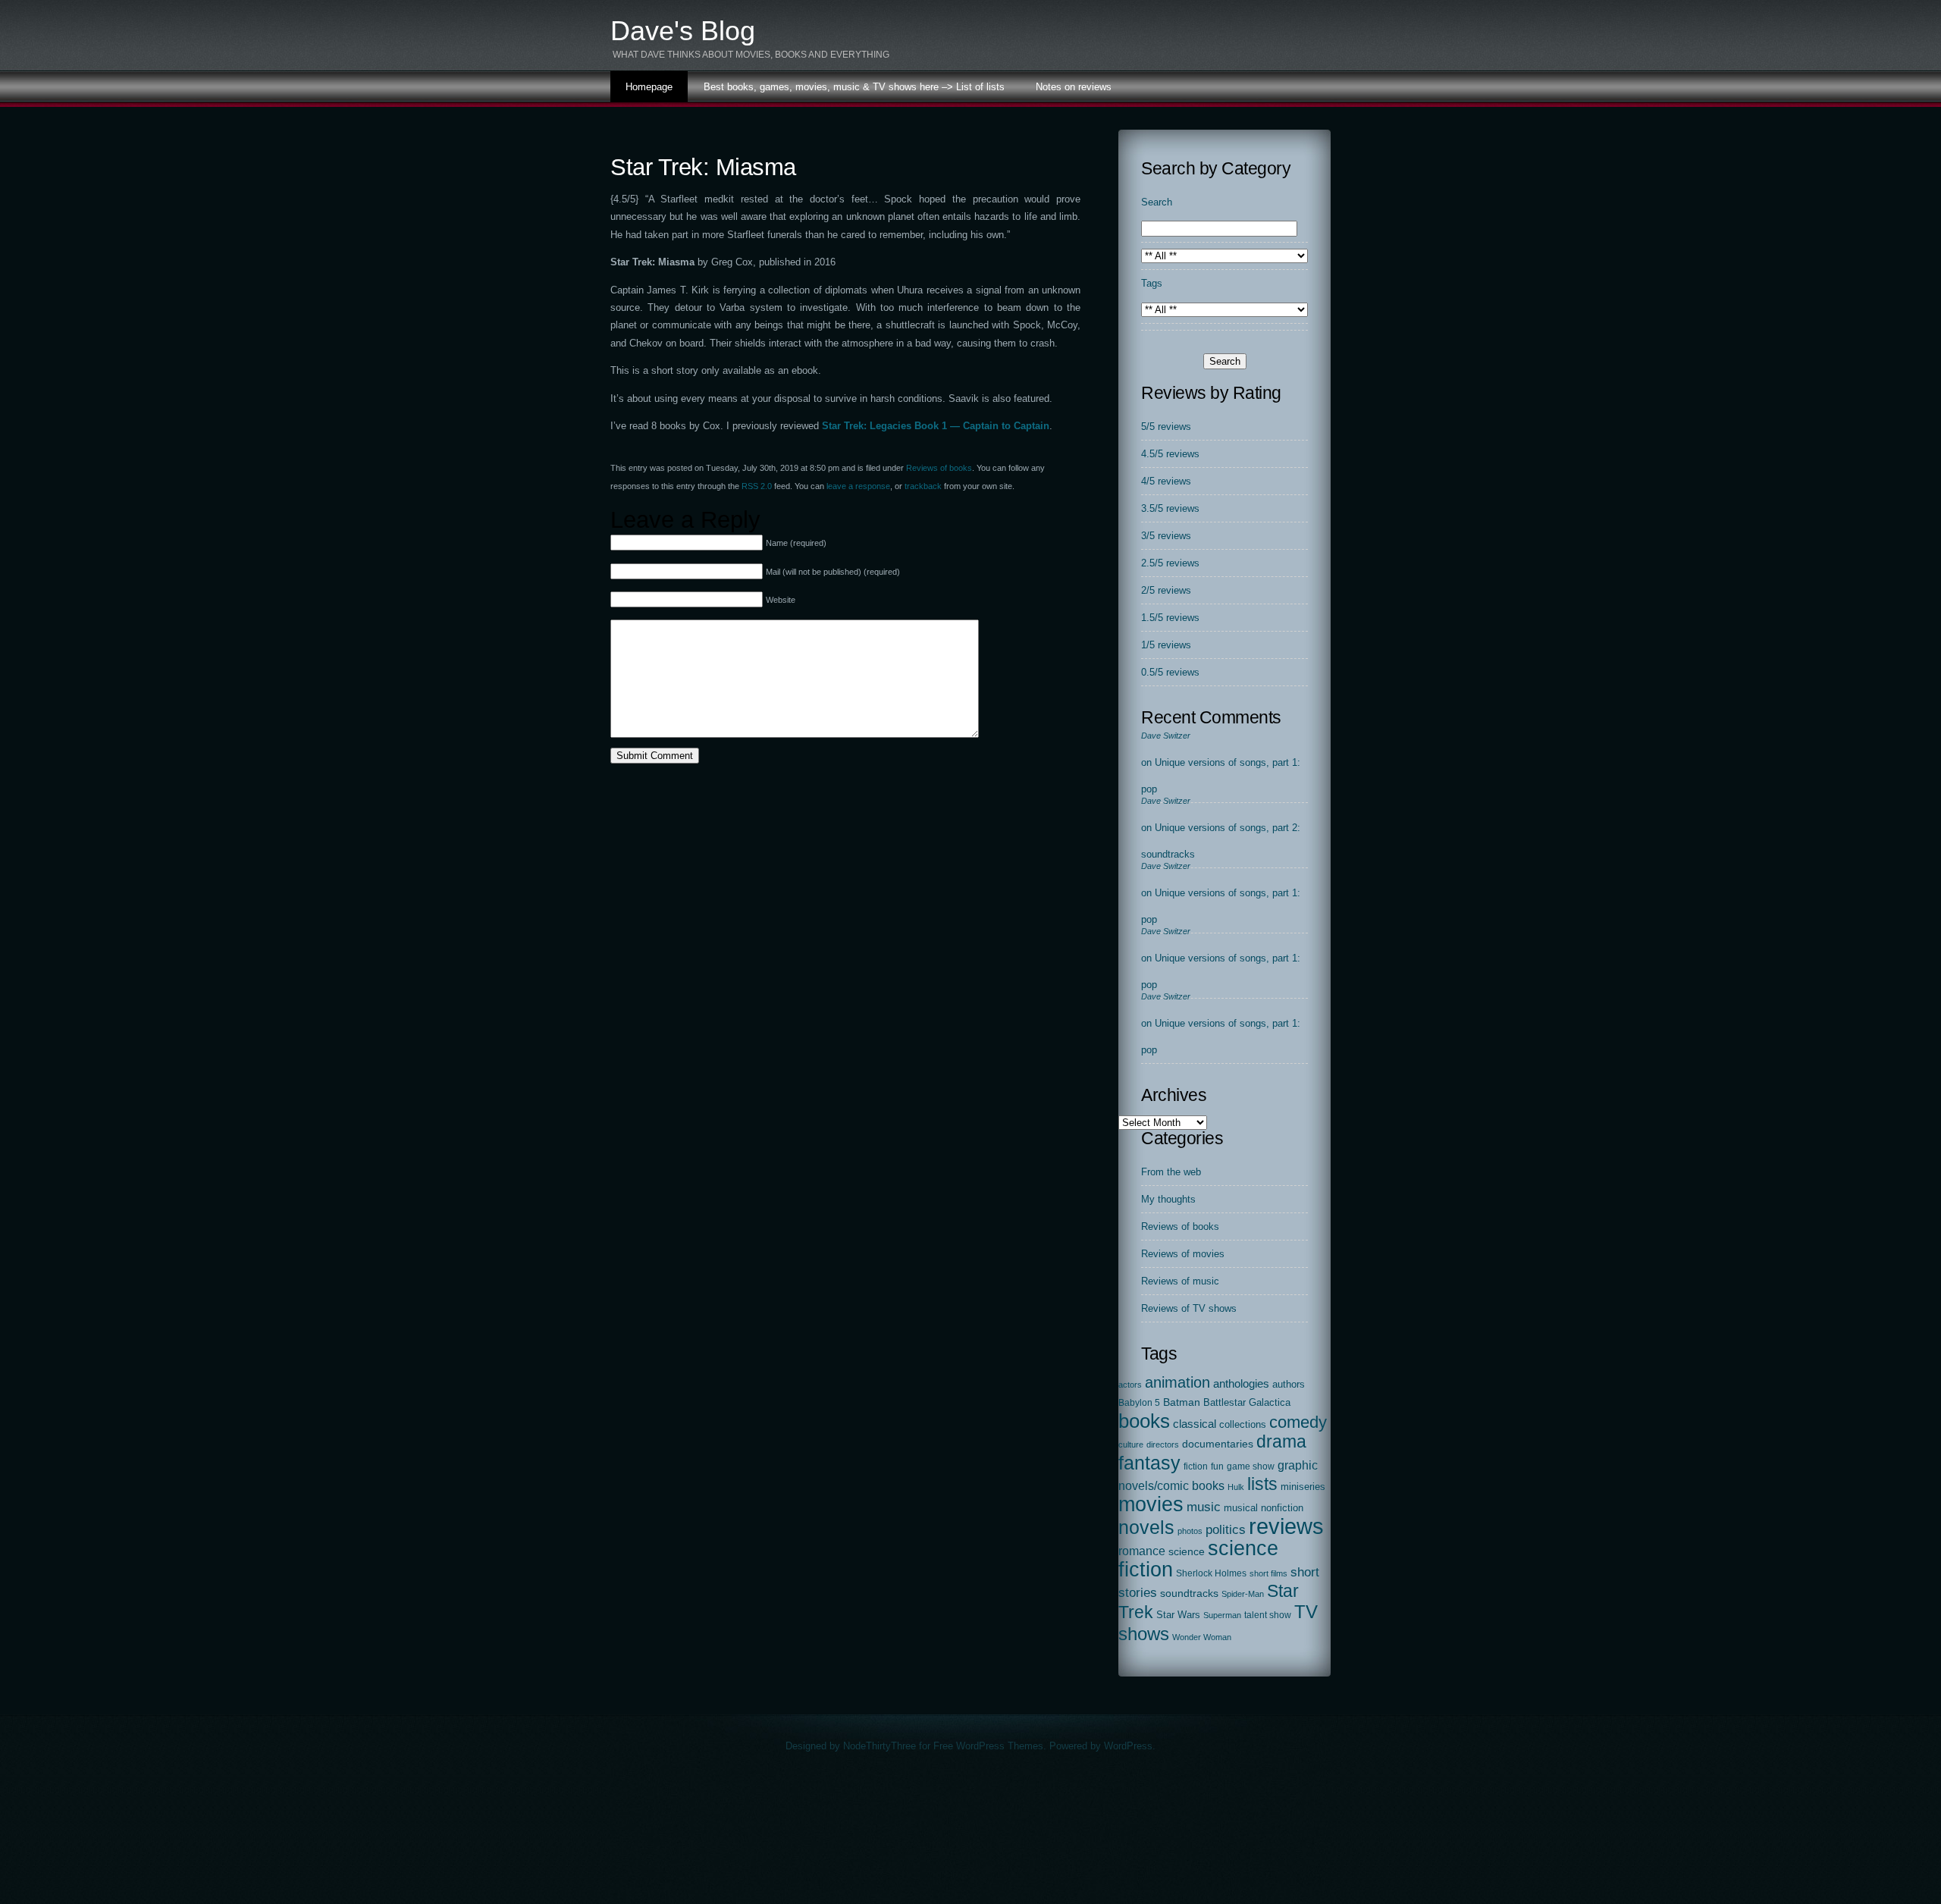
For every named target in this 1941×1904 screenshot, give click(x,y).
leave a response (858, 486)
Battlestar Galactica (1247, 1403)
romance (1142, 1551)
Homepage (649, 87)
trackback (923, 486)
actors (1130, 1385)
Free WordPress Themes (988, 1746)
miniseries (1303, 1487)
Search (1157, 202)
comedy (1298, 1422)
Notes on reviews (1074, 87)
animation (1177, 1382)
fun (1217, 1466)
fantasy (1149, 1463)
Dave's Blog (683, 31)
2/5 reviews (1166, 590)
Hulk (1236, 1487)
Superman (1222, 1615)
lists (1262, 1484)
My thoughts (1168, 1199)
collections (1243, 1424)
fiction (1196, 1466)
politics (1226, 1530)
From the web (1171, 1172)
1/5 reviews (1166, 645)
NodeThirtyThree (880, 1746)
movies (1151, 1504)
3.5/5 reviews (1170, 508)
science (1187, 1552)
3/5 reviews (1166, 536)
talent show (1268, 1615)
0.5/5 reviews (1170, 672)
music (1204, 1507)
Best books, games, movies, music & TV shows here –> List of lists (854, 87)
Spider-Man (1243, 1594)
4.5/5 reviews (1170, 454)
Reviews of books (939, 468)
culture (1131, 1444)
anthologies (1241, 1384)
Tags (1152, 283)
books (1144, 1421)
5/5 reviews (1166, 427)
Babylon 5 (1139, 1403)
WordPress (1128, 1746)
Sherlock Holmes (1211, 1573)
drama (1281, 1441)
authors (1289, 1384)
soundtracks (1189, 1593)
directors (1163, 1444)
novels (1146, 1527)
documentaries (1218, 1444)
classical (1195, 1424)
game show (1251, 1466)
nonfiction (1282, 1508)
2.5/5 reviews (1170, 563)
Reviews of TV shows (1189, 1308)
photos (1190, 1531)
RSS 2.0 (757, 486)
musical (1241, 1508)
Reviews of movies (1183, 1254)
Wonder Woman (1202, 1637)
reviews (1286, 1526)
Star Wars (1178, 1615)
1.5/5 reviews (1170, 618)
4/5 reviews (1166, 481)
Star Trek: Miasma (703, 167)
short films (1268, 1573)
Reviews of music (1180, 1281)
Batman (1182, 1402)
